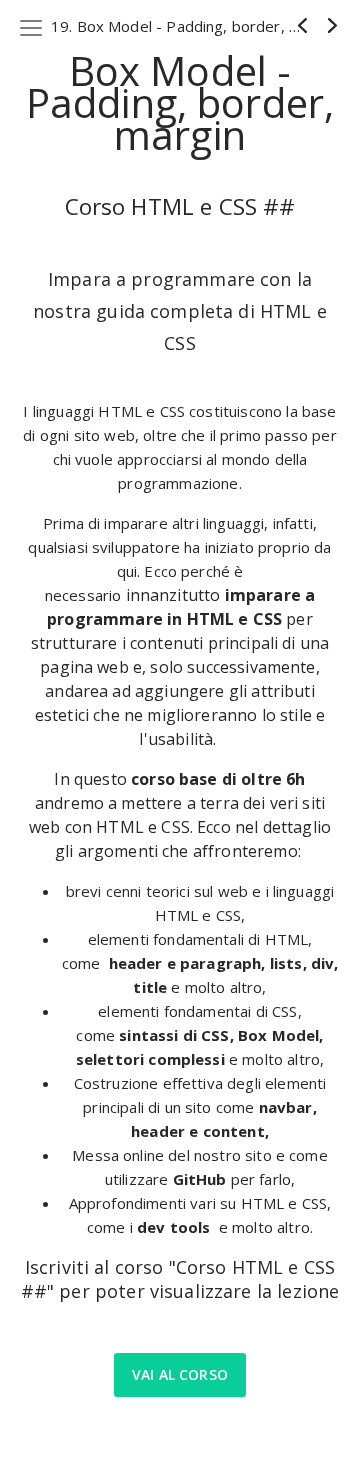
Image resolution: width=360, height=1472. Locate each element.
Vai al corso (180, 1374)
